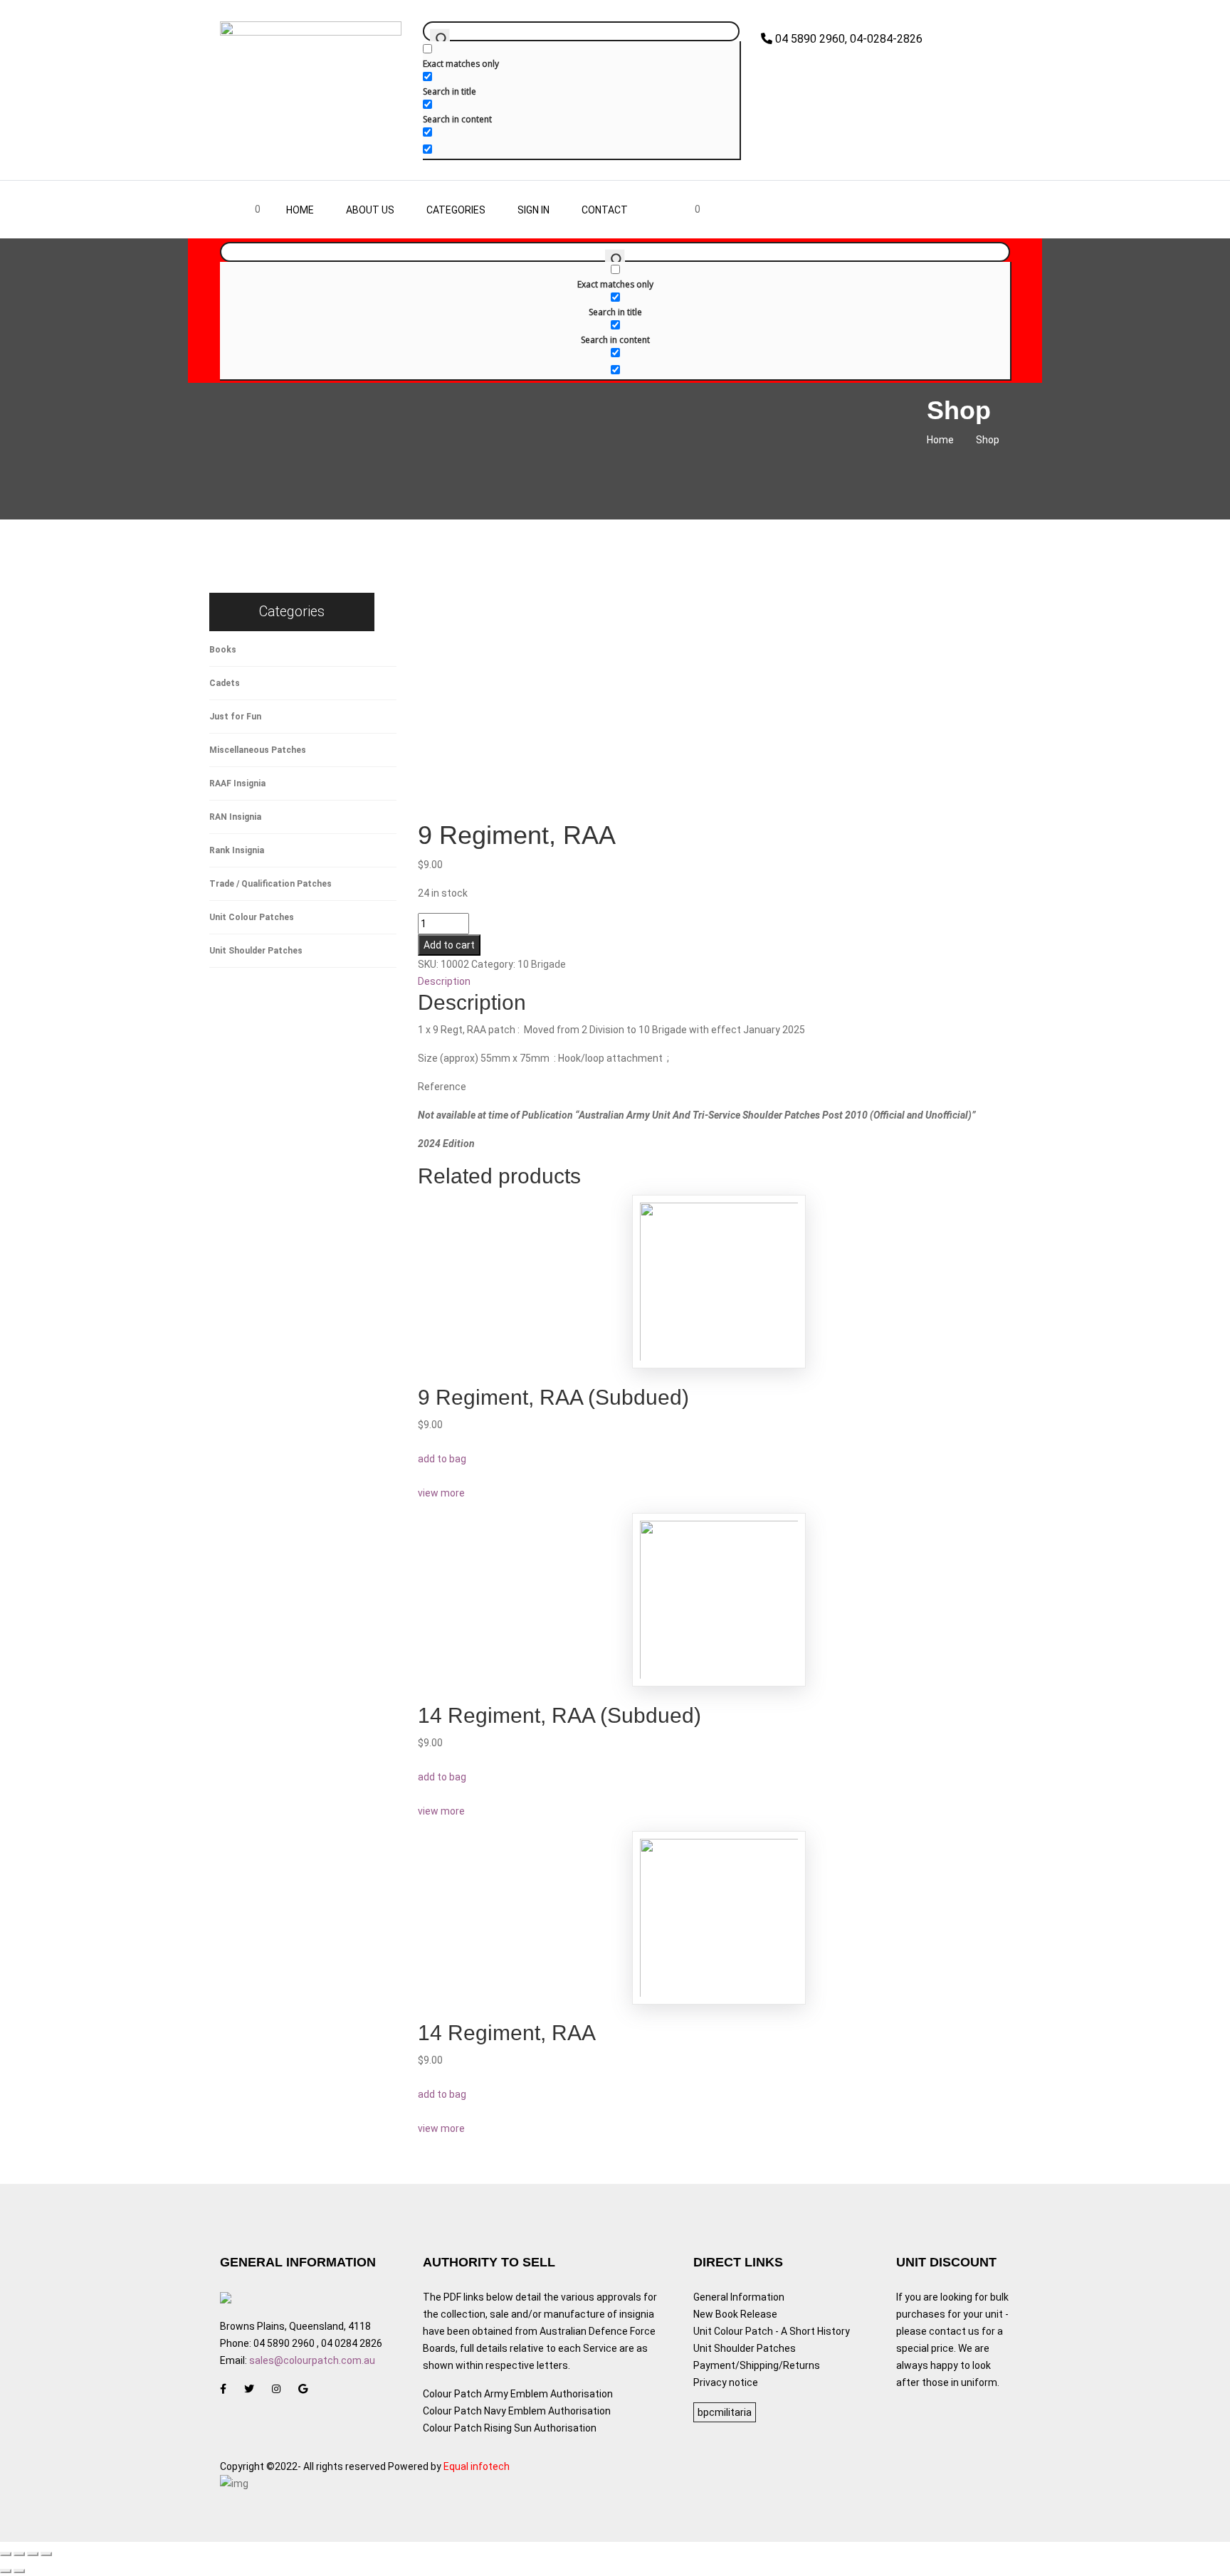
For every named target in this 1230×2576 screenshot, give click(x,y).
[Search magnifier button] (440, 38)
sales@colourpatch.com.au (312, 2360)
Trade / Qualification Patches (270, 884)
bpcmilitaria (725, 2412)
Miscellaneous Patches (258, 750)
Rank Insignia (237, 850)
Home (300, 210)
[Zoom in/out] (46, 2554)
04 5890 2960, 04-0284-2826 (847, 39)
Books (223, 650)
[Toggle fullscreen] (33, 2554)
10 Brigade (542, 964)
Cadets (225, 683)
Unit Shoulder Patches (256, 951)
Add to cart (449, 945)
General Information (739, 2297)
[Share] (19, 2554)
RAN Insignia (235, 817)
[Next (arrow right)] (19, 2571)
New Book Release (735, 2314)
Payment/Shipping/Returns (757, 2365)
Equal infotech (477, 2466)
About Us (370, 210)
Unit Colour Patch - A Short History (772, 2331)
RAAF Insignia (237, 783)
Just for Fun (235, 717)
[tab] (720, 981)
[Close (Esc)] (6, 2554)
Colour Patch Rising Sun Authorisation (510, 2428)
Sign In (533, 210)
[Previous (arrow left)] (6, 2571)
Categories (456, 210)
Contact (605, 210)
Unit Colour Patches (252, 917)
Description (444, 981)
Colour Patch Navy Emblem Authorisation (517, 2411)
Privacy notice (726, 2382)
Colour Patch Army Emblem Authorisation (518, 2394)
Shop (988, 440)
